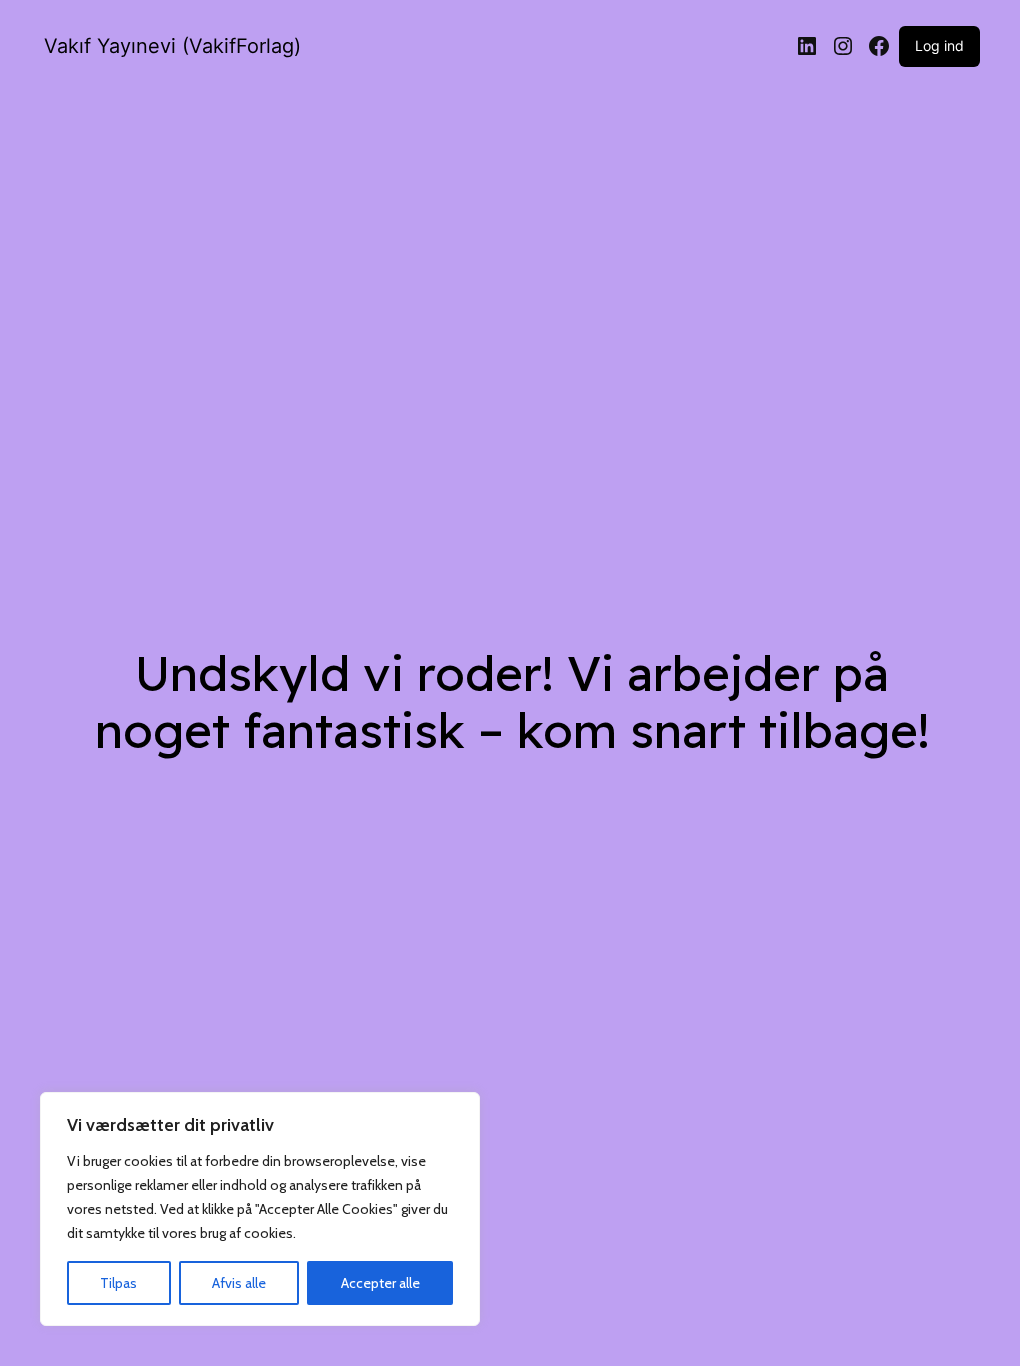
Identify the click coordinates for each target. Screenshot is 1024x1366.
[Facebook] (879, 46)
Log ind (939, 45)
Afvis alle (239, 1283)
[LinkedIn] (807, 46)
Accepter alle (380, 1283)
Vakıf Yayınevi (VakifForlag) (172, 46)
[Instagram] (843, 46)
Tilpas (118, 1283)
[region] (260, 1209)
